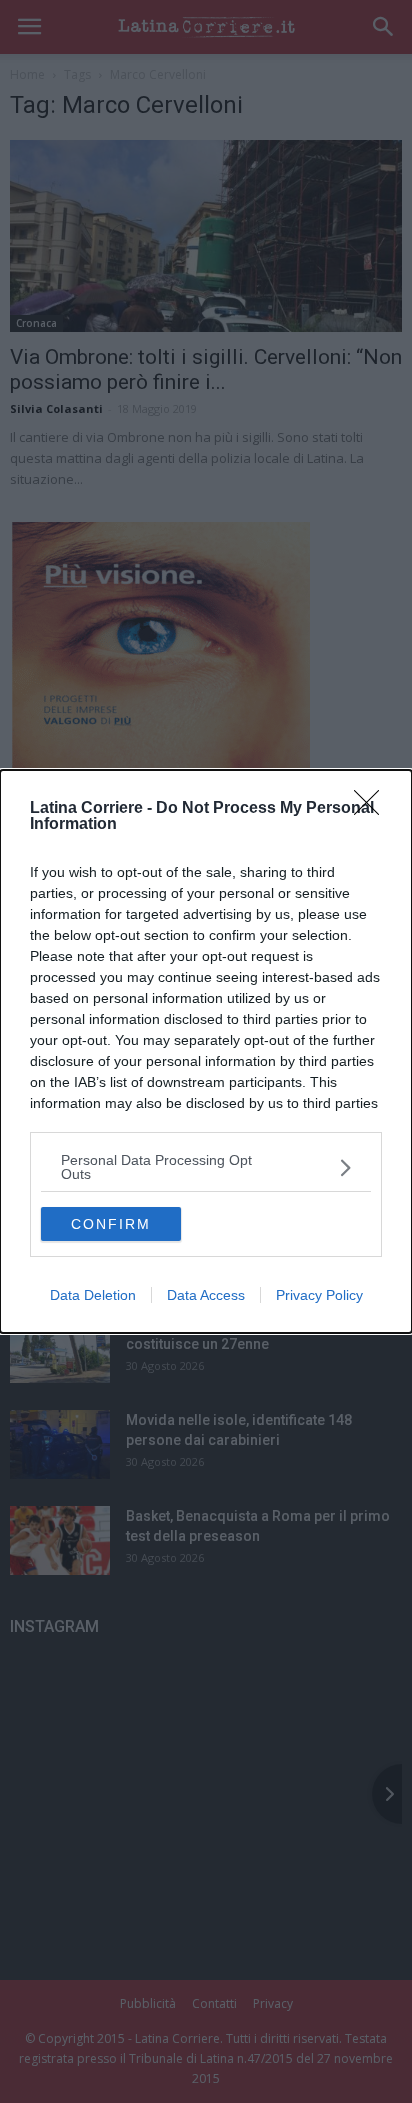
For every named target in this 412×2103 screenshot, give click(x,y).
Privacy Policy (319, 1295)
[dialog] (206, 1051)
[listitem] (206, 1167)
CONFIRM (111, 1224)
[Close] (373, 809)
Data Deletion (93, 1295)
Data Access (206, 1295)
